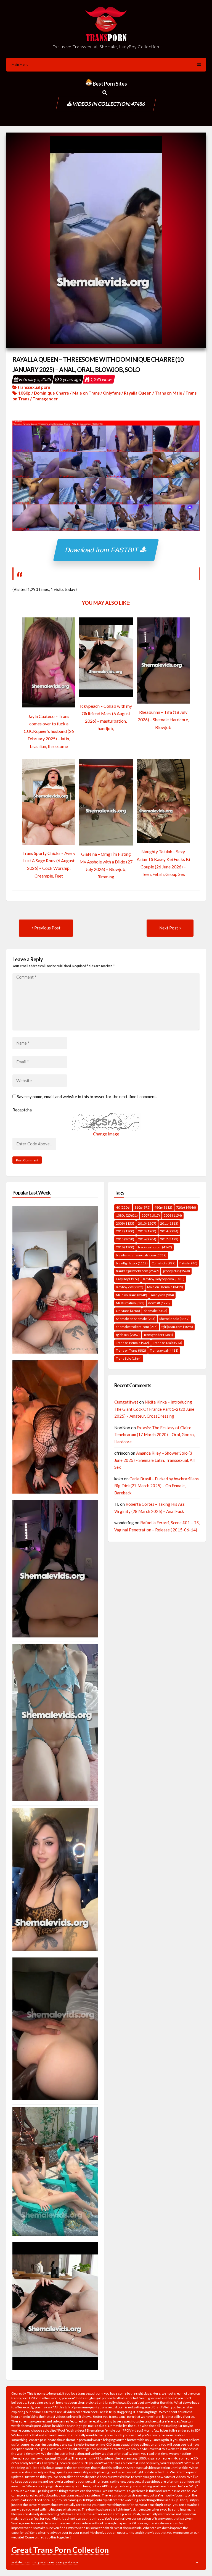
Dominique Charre (51, 393)
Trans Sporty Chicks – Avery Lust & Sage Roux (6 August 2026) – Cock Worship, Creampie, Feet (49, 864)
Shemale (156, 1311)
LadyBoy (128, 1279)
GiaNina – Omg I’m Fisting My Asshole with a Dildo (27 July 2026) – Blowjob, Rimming (106, 865)
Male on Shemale (165, 1287)
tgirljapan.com (177, 1327)
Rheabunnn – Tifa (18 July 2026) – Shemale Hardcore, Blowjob (163, 719)
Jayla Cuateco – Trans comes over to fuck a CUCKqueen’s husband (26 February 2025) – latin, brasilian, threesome (49, 731)
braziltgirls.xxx (132, 1263)
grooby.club (176, 1271)
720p (186, 1207)
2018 (125, 1247)
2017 (169, 1239)
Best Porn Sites (109, 84)
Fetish (188, 1263)
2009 (125, 1223)
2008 (173, 1215)
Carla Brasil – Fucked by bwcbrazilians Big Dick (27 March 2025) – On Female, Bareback (157, 1486)
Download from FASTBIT (103, 550)
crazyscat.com (67, 2562)
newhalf (159, 1303)
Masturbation (130, 1303)
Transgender (45, 399)
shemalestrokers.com (137, 1327)
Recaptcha (22, 1110)
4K (123, 1207)
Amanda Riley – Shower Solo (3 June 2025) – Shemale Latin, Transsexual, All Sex (154, 1460)
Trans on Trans (131, 1350)
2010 (147, 1223)
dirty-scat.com (43, 2562)
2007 (151, 1215)
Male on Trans (86, 393)
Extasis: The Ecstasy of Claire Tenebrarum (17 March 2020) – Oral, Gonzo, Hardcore (154, 1435)
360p (142, 1207)
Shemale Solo (174, 1319)
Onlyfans (112, 393)
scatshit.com (21, 2562)
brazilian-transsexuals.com (141, 1255)
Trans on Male (169, 393)
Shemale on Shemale (136, 1319)
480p (163, 1207)
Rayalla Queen (138, 393)
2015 (125, 1239)
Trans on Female (132, 1343)
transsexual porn (34, 387)
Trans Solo (129, 1358)
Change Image (106, 1134)
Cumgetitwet (126, 1402)
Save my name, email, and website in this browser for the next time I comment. (87, 1097)
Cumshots (164, 1263)
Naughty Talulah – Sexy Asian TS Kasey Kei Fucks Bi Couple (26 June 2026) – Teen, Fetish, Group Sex (163, 863)
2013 (147, 1231)
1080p (24, 393)
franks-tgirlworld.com (137, 1271)
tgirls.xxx (128, 1335)
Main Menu (20, 64)
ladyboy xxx (130, 1287)
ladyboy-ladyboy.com (164, 1279)
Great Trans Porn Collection (60, 2550)
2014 (169, 1231)
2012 (125, 1231)
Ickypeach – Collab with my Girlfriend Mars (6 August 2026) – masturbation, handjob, (106, 717)
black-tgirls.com (155, 1247)
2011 (169, 1223)
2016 (147, 1239)
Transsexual (164, 1350)
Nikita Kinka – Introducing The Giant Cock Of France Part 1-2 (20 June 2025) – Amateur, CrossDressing (154, 1409)
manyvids (162, 1295)
